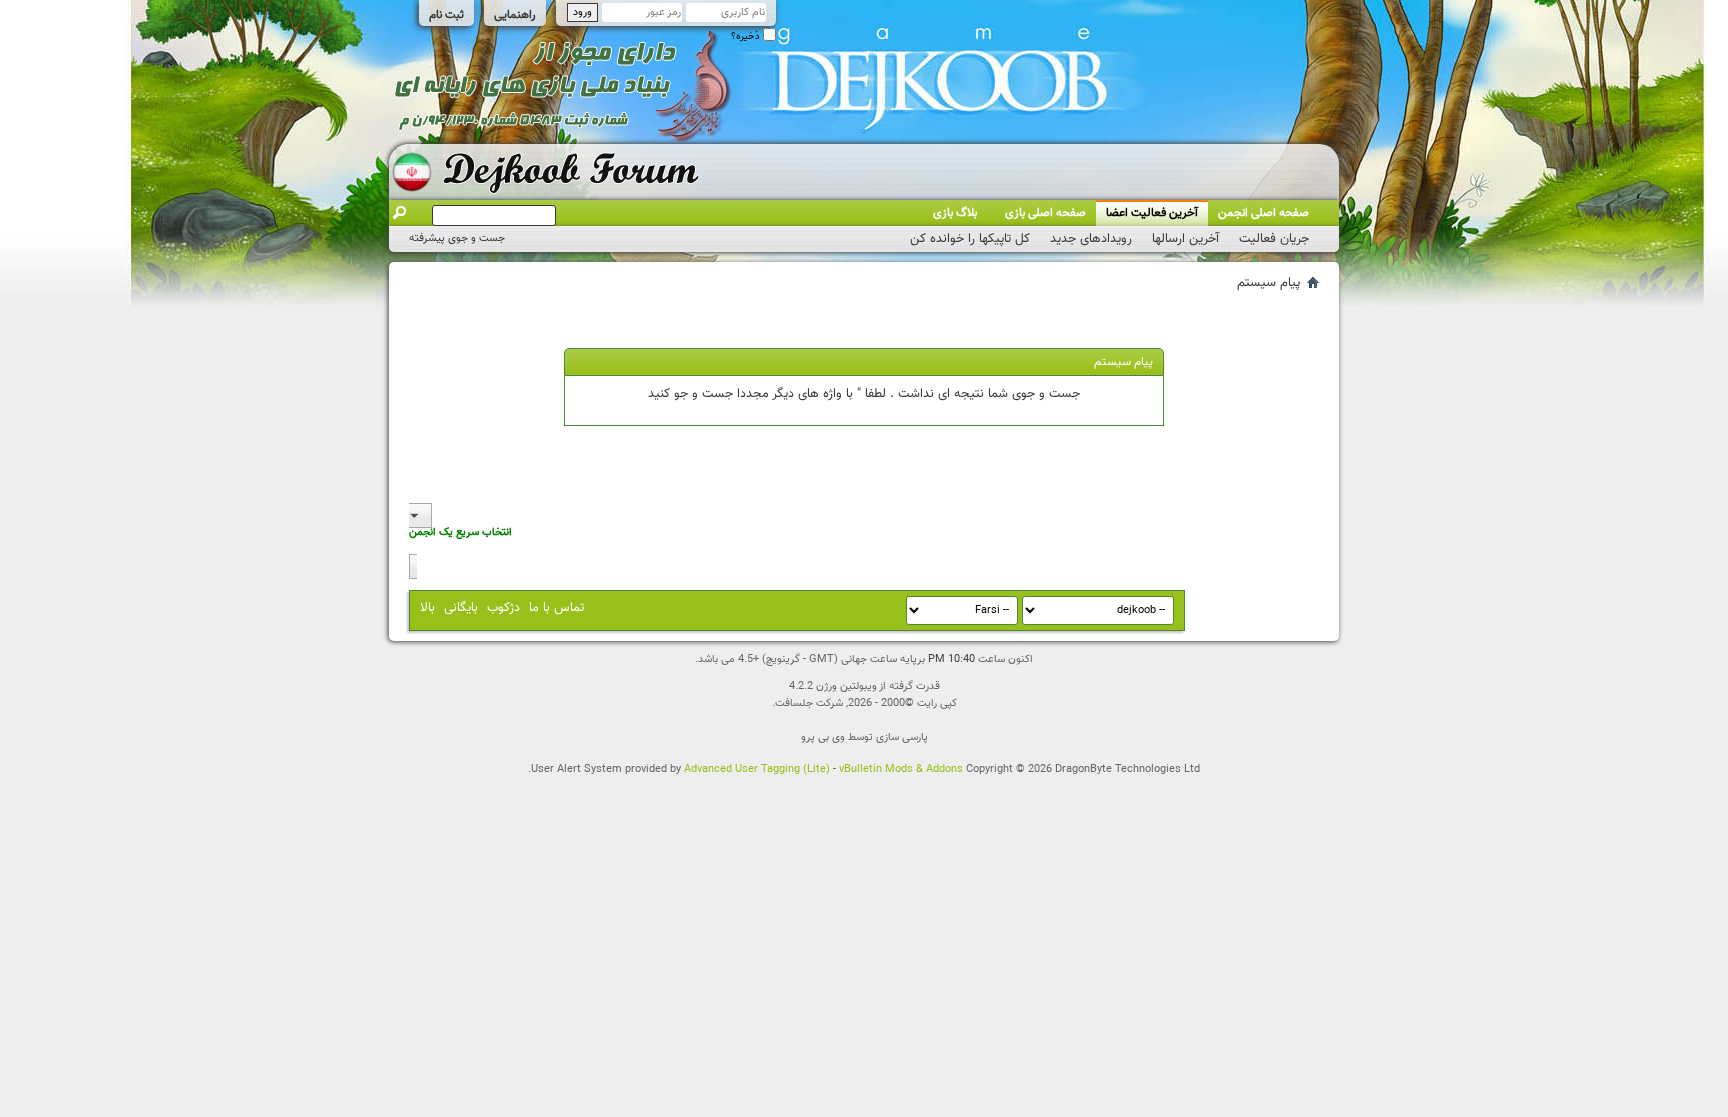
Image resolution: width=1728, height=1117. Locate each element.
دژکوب (503, 608)
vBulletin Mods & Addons (901, 769)
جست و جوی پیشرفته (457, 238)
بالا (427, 608)
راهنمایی (515, 15)
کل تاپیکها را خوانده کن (970, 239)
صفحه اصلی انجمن (1263, 213)
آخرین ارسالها (1185, 239)
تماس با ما (556, 608)
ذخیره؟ (747, 36)
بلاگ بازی (955, 213)
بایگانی (461, 608)
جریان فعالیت (1274, 239)
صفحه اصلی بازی (1045, 213)
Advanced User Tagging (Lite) (757, 769)
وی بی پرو (823, 737)
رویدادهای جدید (1091, 239)
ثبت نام (446, 15)
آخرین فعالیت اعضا (1152, 213)
